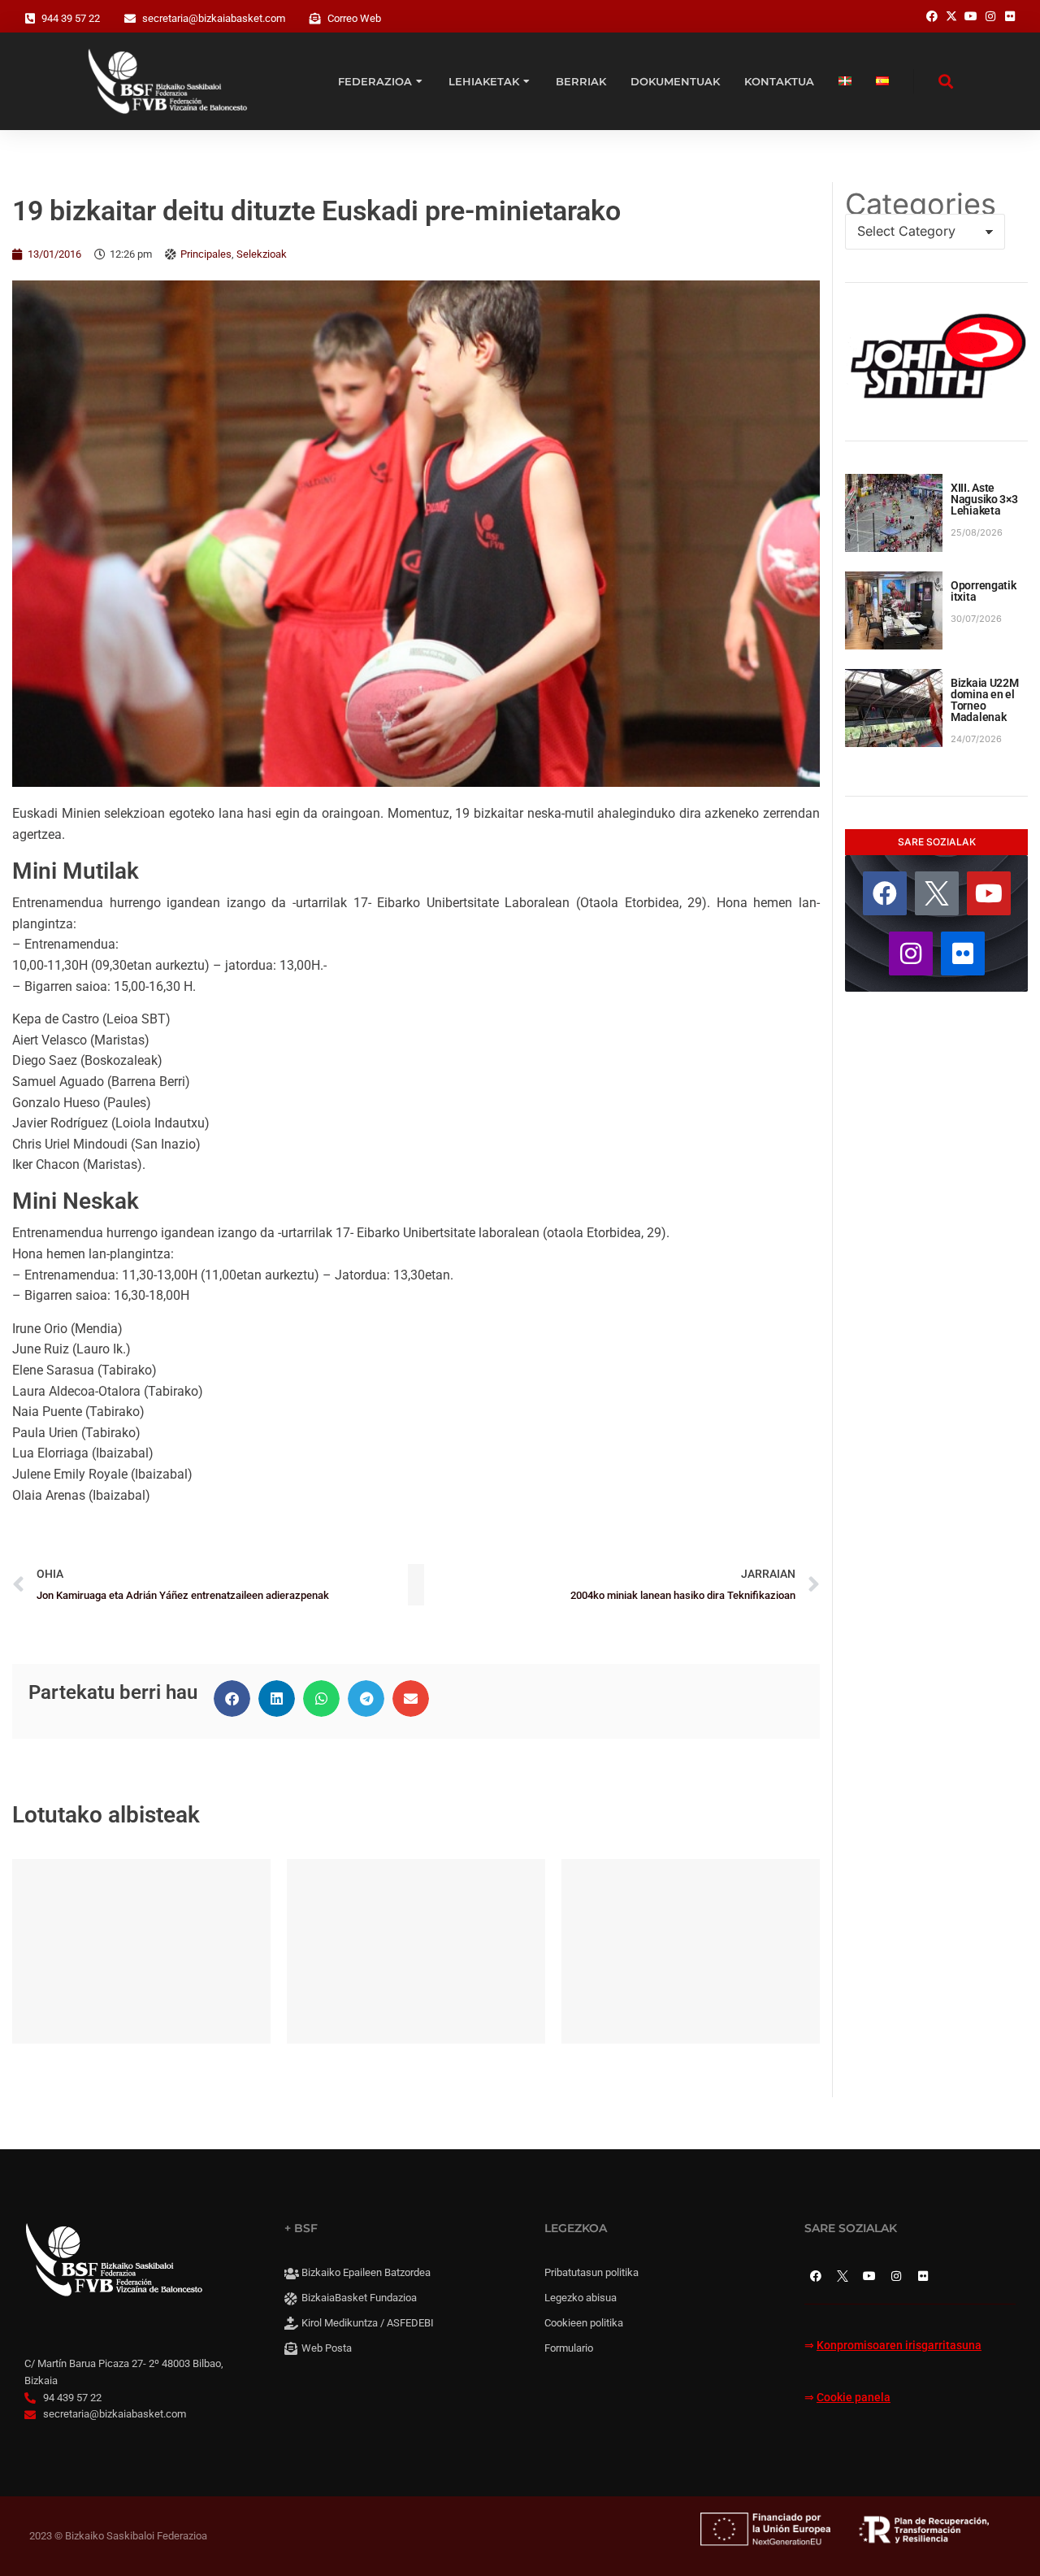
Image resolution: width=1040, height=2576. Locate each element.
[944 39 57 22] (30, 19)
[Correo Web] (315, 19)
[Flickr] (963, 954)
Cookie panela (854, 2398)
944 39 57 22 (71, 18)
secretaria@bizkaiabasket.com (214, 18)
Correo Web (354, 18)
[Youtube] (989, 893)
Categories (921, 204)
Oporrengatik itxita (984, 591)
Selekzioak (262, 254)
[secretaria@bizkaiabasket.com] (130, 19)
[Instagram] (911, 954)
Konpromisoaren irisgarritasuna (899, 2346)
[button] (232, 1699)
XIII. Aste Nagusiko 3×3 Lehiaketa (984, 499)
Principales (206, 254)
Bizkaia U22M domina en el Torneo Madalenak (985, 700)
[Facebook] (885, 893)
